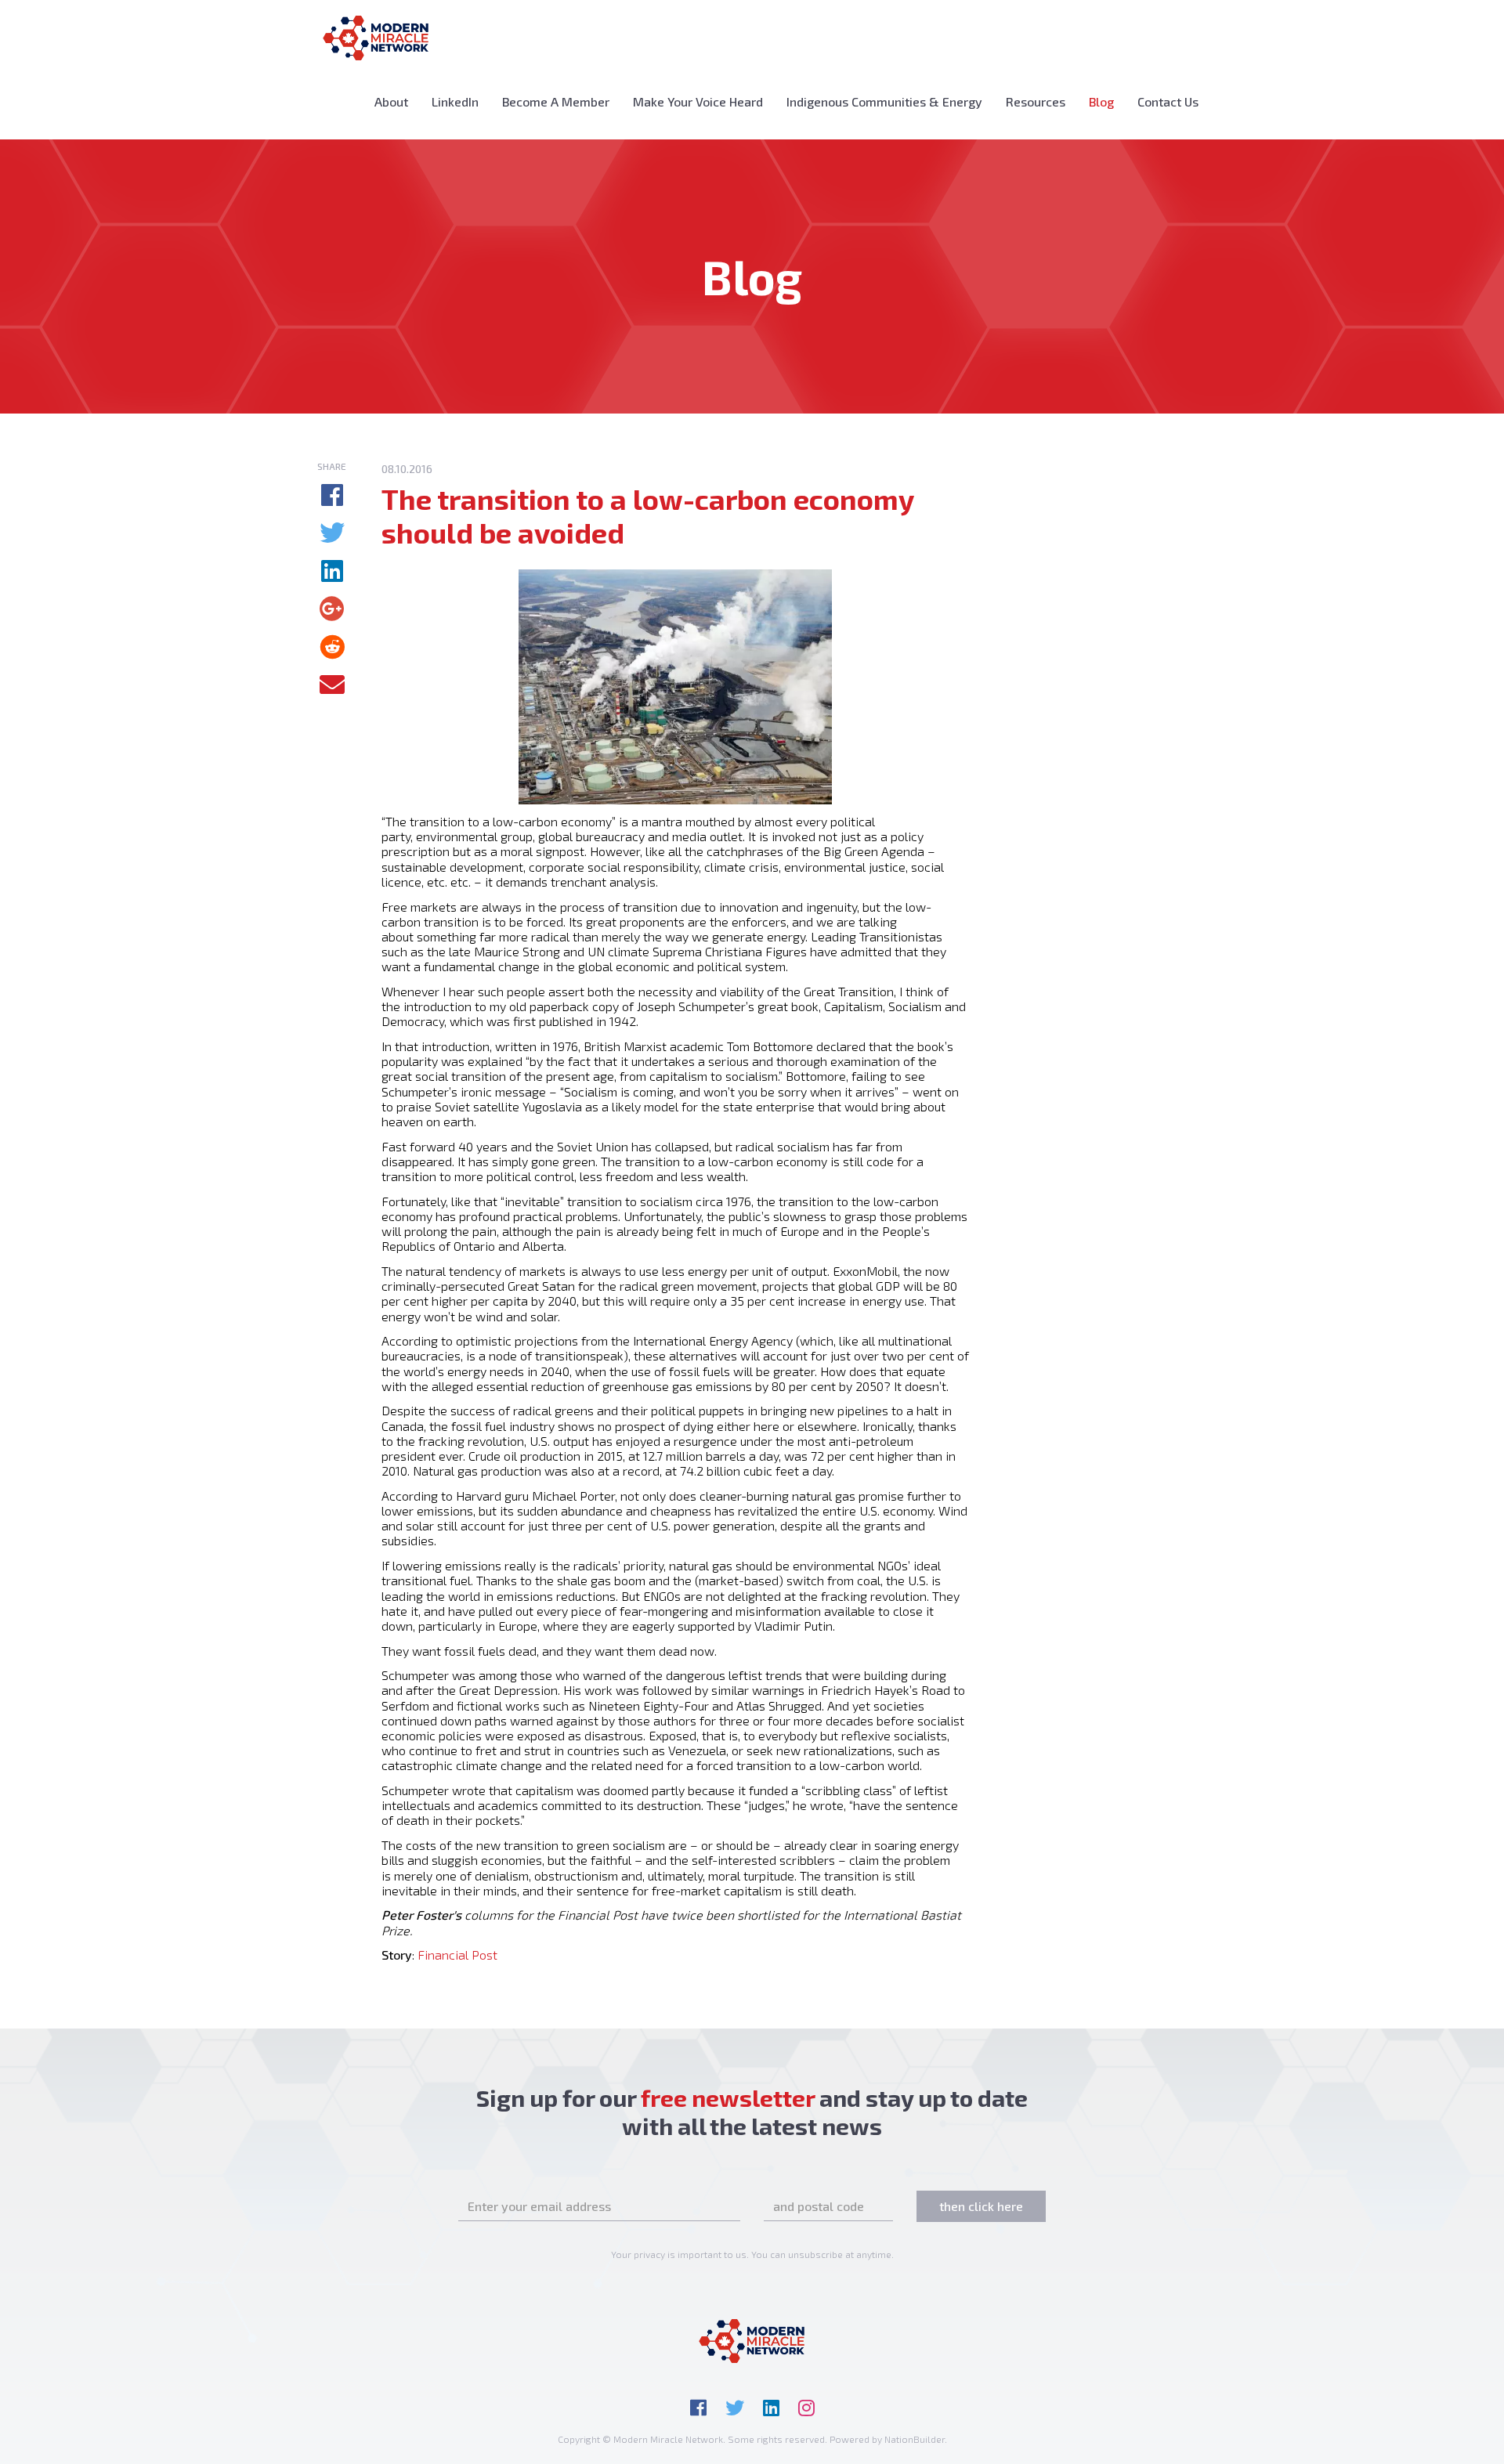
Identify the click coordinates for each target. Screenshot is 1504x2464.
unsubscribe (815, 2254)
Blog (1107, 101)
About (391, 101)
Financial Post (457, 1955)
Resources (1036, 101)
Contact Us (1168, 101)
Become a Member (556, 101)
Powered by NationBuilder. (888, 2439)
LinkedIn (455, 101)
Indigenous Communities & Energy (884, 101)
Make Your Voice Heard (698, 101)
